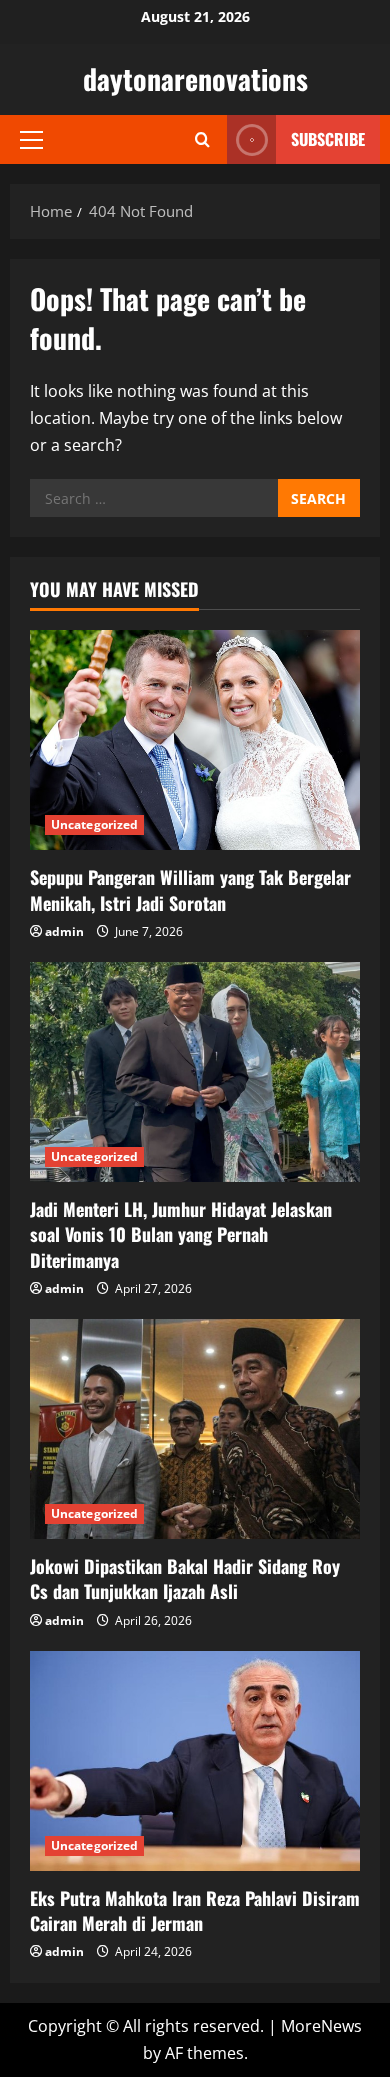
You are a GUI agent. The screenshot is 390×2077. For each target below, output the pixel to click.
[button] (31, 139)
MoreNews (321, 2026)
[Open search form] (202, 139)
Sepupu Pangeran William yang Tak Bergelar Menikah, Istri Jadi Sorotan (190, 889)
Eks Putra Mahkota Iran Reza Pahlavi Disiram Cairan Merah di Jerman (195, 1910)
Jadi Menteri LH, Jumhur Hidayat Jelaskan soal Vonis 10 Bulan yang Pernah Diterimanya (181, 1234)
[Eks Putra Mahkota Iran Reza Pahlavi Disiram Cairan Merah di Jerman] (195, 1761)
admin (64, 931)
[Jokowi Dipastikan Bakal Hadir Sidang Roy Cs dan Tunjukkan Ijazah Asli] (195, 1429)
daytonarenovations (195, 78)
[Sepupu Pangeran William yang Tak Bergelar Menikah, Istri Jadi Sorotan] (195, 740)
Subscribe (328, 139)
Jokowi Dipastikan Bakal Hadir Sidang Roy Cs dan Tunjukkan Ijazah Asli (185, 1578)
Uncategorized (94, 824)
